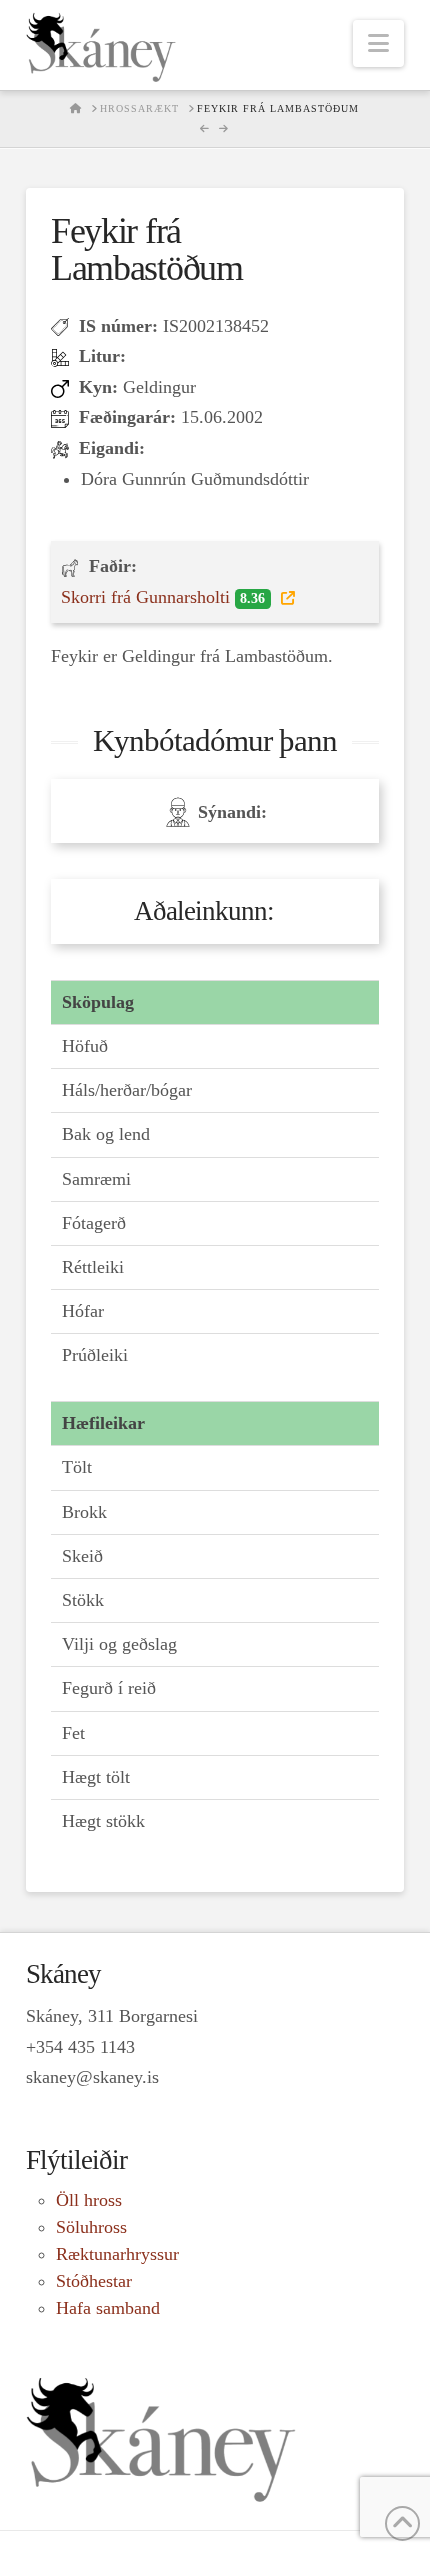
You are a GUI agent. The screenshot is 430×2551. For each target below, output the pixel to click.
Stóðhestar (94, 2281)
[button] (378, 43)
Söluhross (91, 2227)
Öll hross (89, 2200)
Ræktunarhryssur (117, 2254)
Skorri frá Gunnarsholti (163, 597)
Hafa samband (108, 2308)
